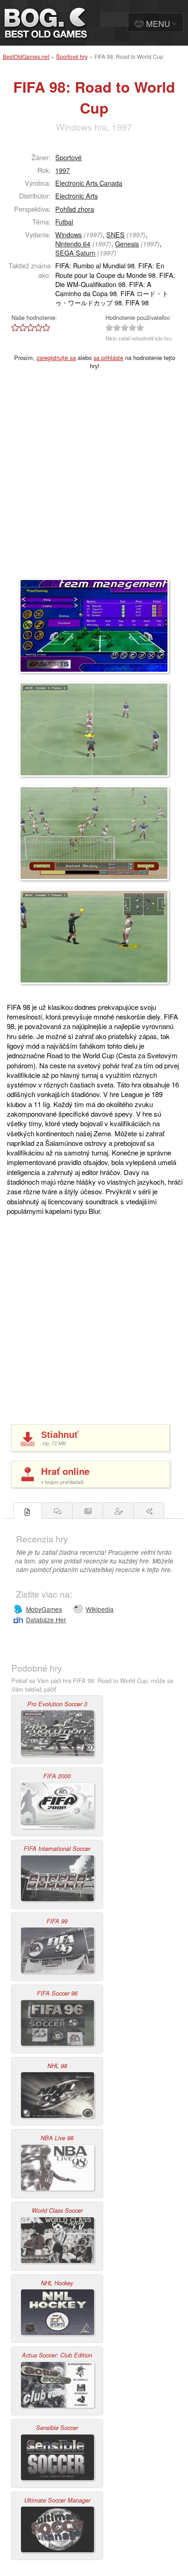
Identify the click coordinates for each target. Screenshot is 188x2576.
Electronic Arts (76, 196)
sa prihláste (108, 358)
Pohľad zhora (75, 209)
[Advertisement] (94, 480)
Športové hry (72, 56)
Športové (68, 157)
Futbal (64, 222)
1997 (63, 170)
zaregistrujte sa (56, 358)
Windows (68, 234)
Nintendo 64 (73, 243)
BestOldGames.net (26, 56)
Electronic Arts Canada (89, 183)
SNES (115, 234)
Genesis (127, 243)
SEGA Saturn (75, 253)
